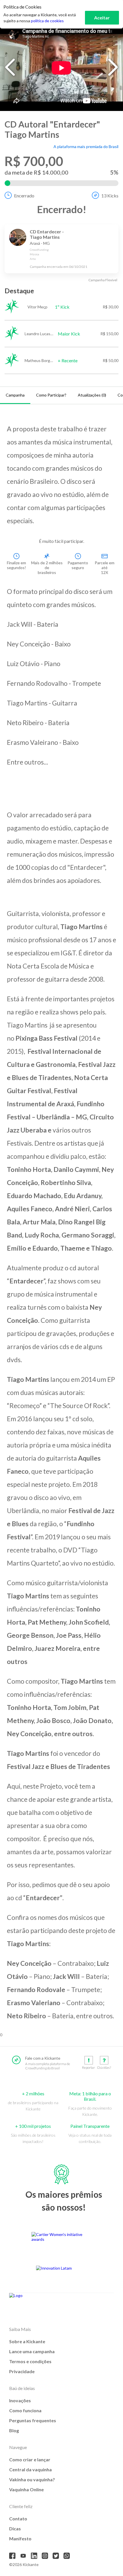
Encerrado (24, 196)
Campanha (15, 395)
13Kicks (110, 196)
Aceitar (102, 18)
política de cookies (47, 21)
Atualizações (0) (92, 395)
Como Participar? (51, 395)
